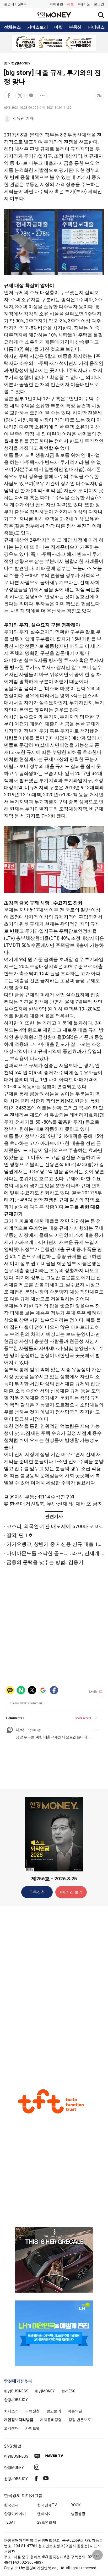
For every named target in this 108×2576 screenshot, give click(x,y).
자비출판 (56, 4)
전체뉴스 (12, 27)
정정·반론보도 (80, 2420)
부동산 (75, 27)
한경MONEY (21, 63)
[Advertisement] (54, 1992)
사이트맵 (33, 2428)
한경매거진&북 (15, 4)
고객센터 (11, 2428)
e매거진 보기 (71, 1892)
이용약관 (75, 2411)
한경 (16, 2391)
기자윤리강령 (51, 2420)
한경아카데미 (15, 2514)
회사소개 (11, 2411)
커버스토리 (37, 27)
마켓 (58, 27)
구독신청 (37, 1892)
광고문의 (54, 2411)
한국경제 (11, 2505)
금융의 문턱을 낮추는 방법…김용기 (45, 1562)
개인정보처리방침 (19, 2420)
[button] (99, 4)
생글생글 (78, 2514)
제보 (71, 4)
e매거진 (84, 4)
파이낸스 (96, 27)
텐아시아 (45, 2514)
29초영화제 (47, 2522)
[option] (54, 43)
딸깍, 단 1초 (20, 1535)
